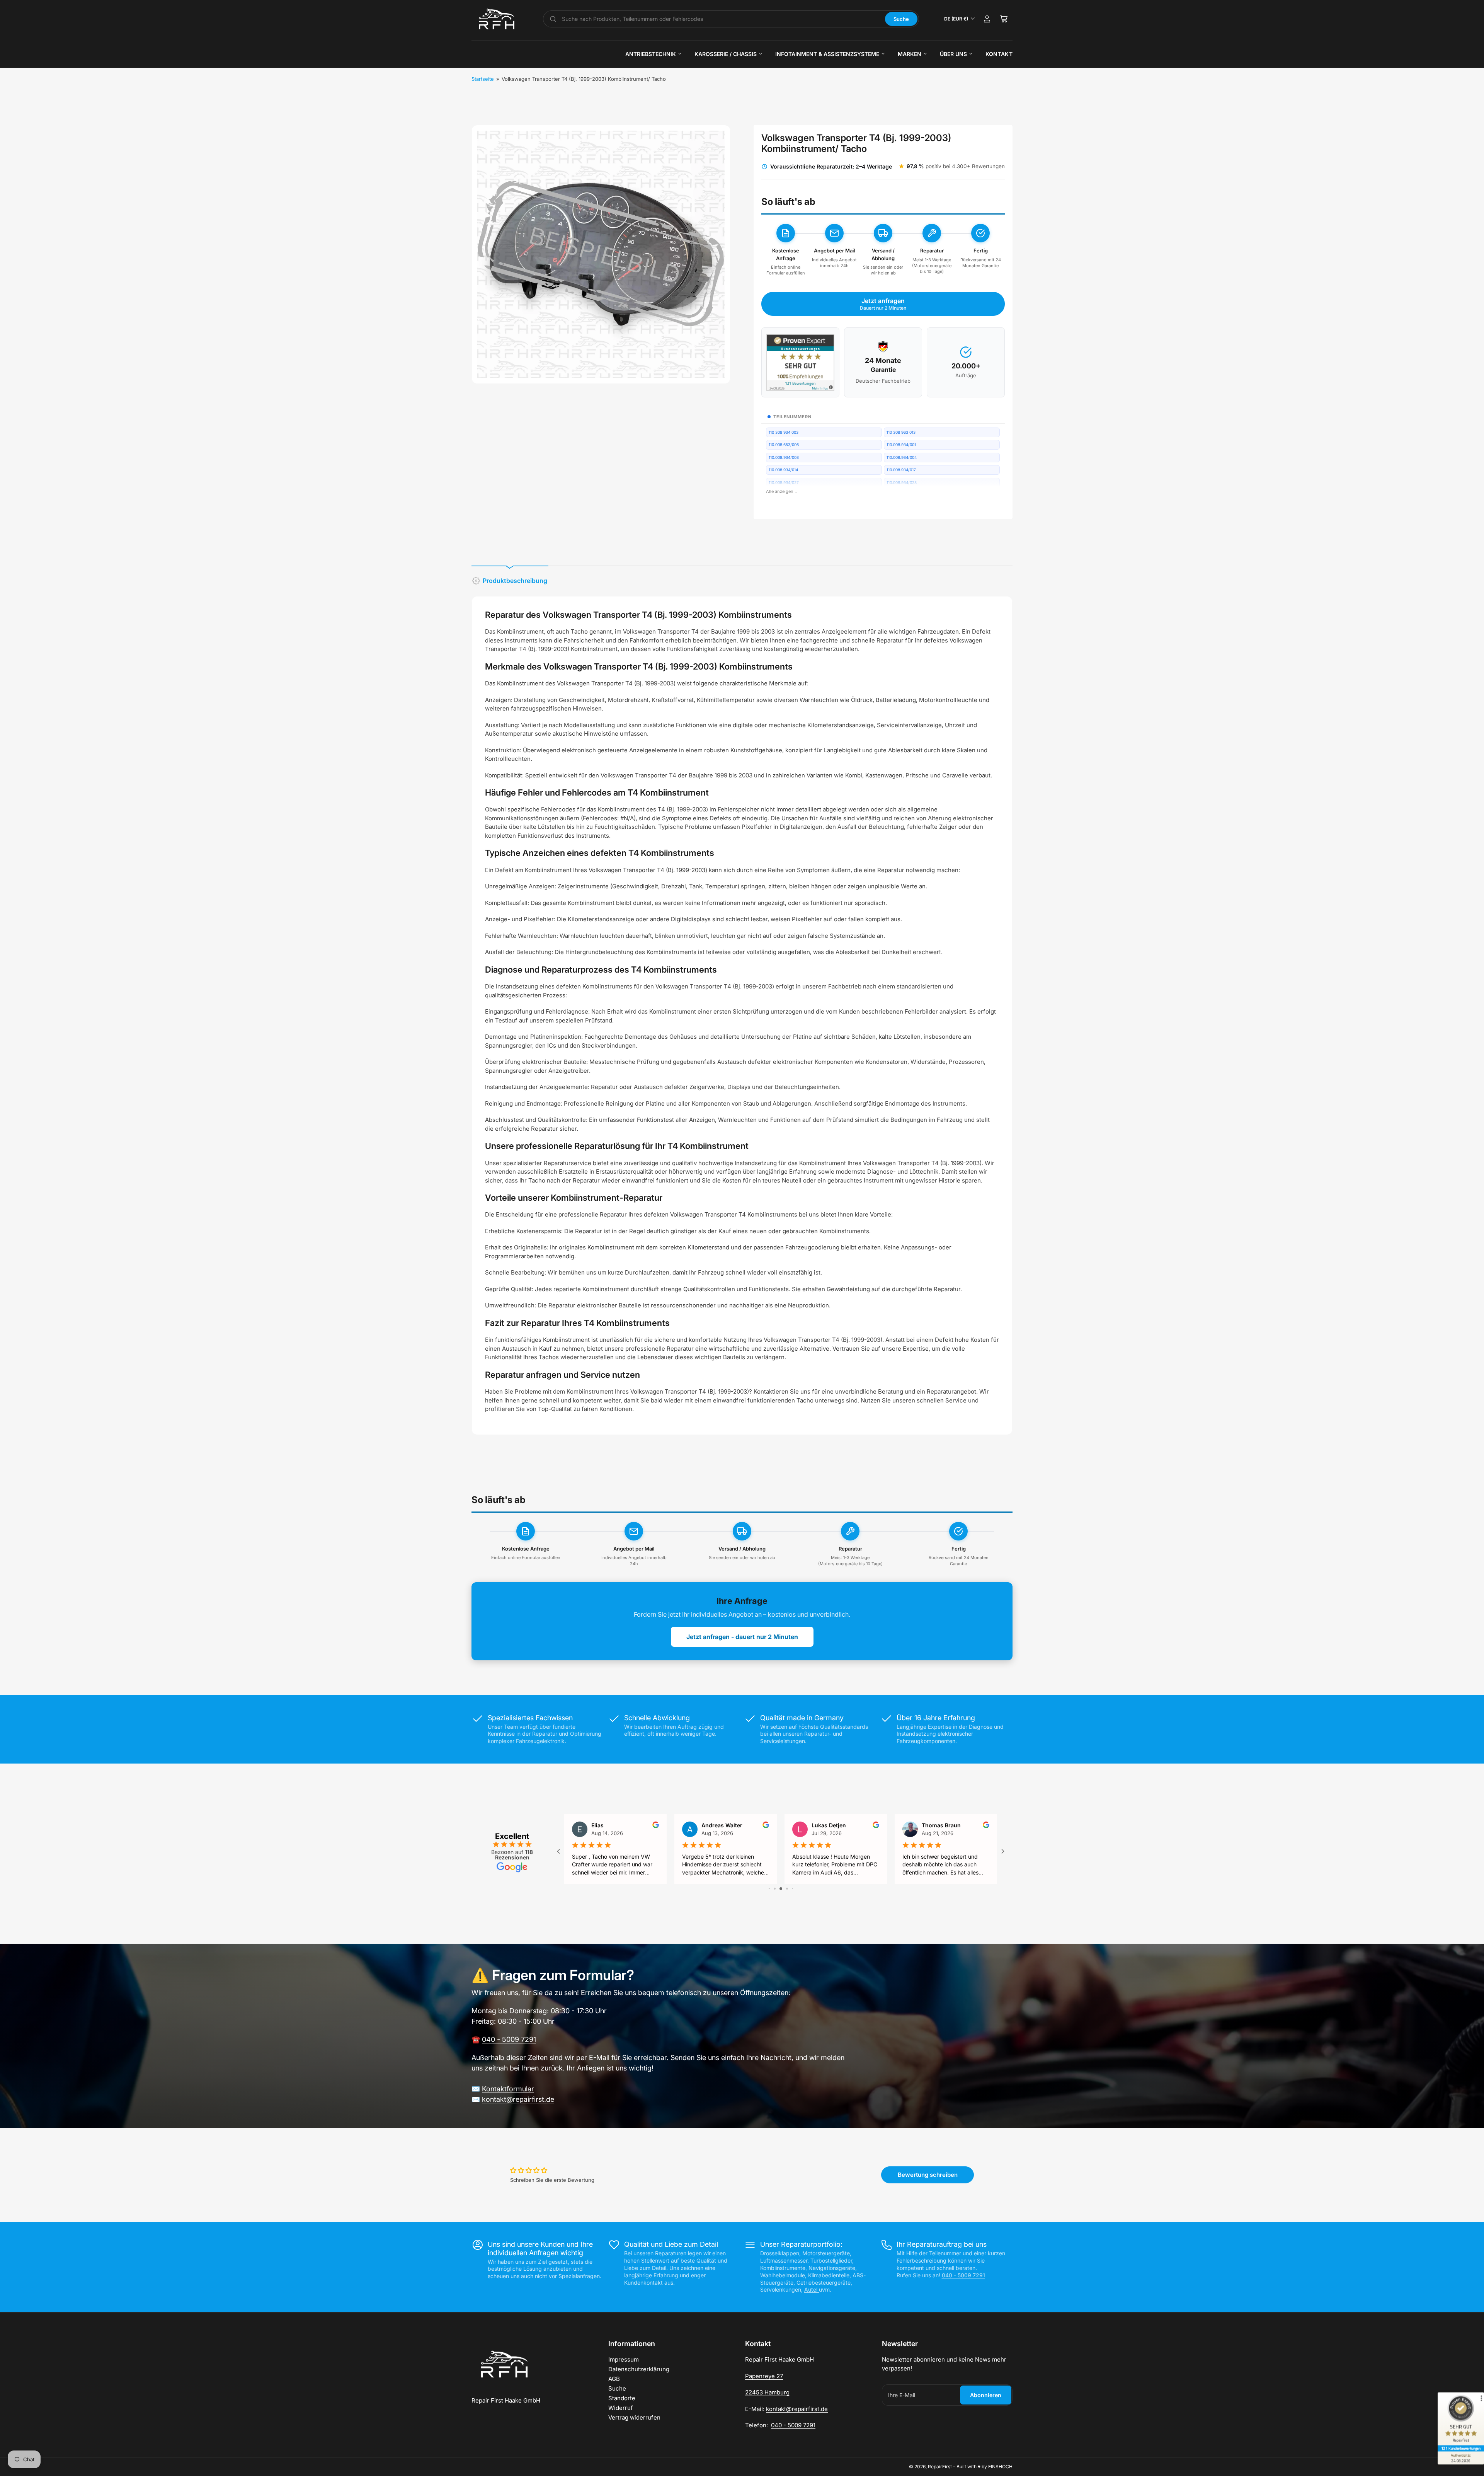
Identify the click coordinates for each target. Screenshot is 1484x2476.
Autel (812, 2289)
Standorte (622, 2398)
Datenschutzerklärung (639, 2369)
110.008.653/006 (784, 445)
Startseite (483, 79)
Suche (901, 19)
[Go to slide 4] (787, 1889)
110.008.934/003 (784, 457)
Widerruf (621, 2408)
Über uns (953, 54)
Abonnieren (986, 2395)
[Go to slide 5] (792, 1889)
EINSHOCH (1000, 2467)
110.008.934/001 (901, 445)
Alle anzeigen (782, 491)
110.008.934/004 (902, 457)
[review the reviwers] (986, 1826)
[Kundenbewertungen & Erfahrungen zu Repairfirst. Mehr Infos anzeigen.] (800, 362)
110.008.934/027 (784, 482)
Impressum (624, 2359)
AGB (614, 2379)
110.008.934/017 (901, 470)
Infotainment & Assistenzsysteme (827, 54)
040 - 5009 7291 (509, 2039)
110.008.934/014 (783, 470)
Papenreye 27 (764, 2376)
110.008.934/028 (902, 482)
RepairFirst (940, 2467)
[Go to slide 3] (781, 1889)
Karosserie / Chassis (726, 54)
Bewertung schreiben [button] (928, 2175)
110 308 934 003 (784, 432)
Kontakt (999, 54)
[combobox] (721, 19)
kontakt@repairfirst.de (518, 2099)
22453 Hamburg (767, 2392)
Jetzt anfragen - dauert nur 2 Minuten (742, 1637)
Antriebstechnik (651, 54)
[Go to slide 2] (775, 1889)
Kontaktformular (508, 2089)
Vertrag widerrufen (634, 2417)
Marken (910, 54)
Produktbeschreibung (515, 581)
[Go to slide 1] (769, 1889)
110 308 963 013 (901, 432)
